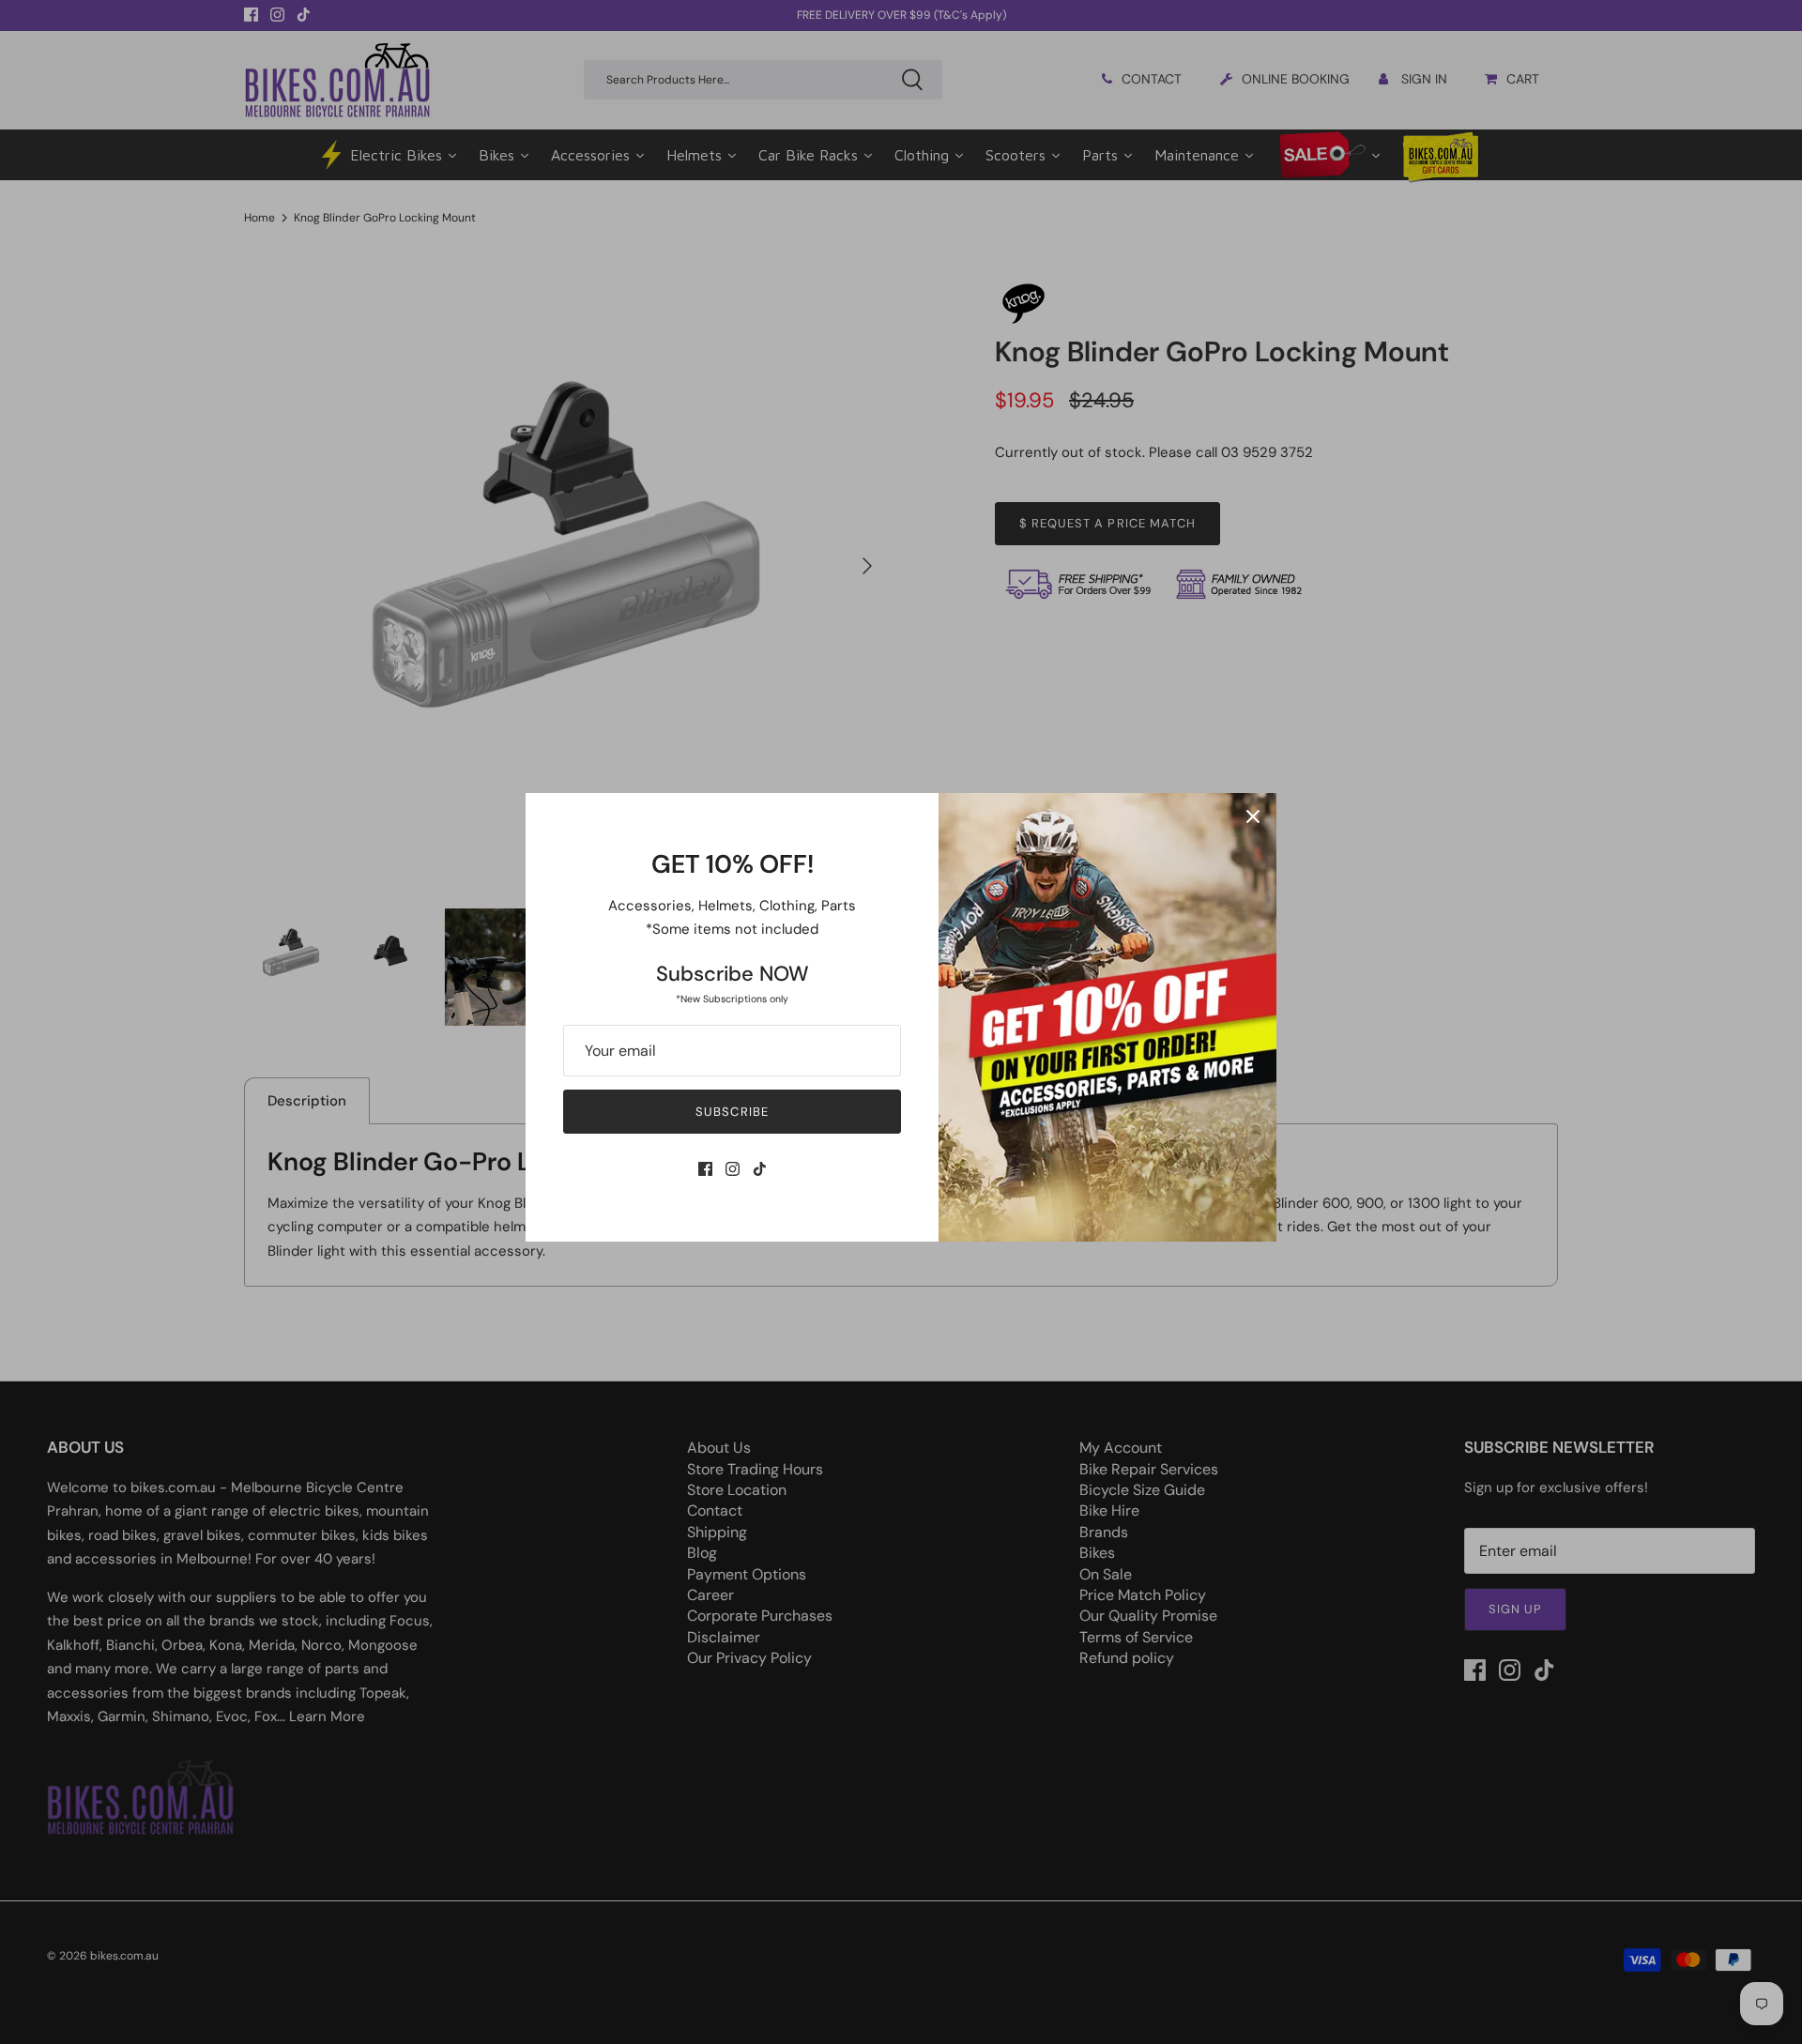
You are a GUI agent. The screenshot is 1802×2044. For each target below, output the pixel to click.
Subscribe (732, 1112)
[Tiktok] (760, 1169)
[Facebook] (705, 1169)
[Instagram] (733, 1169)
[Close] (1253, 816)
